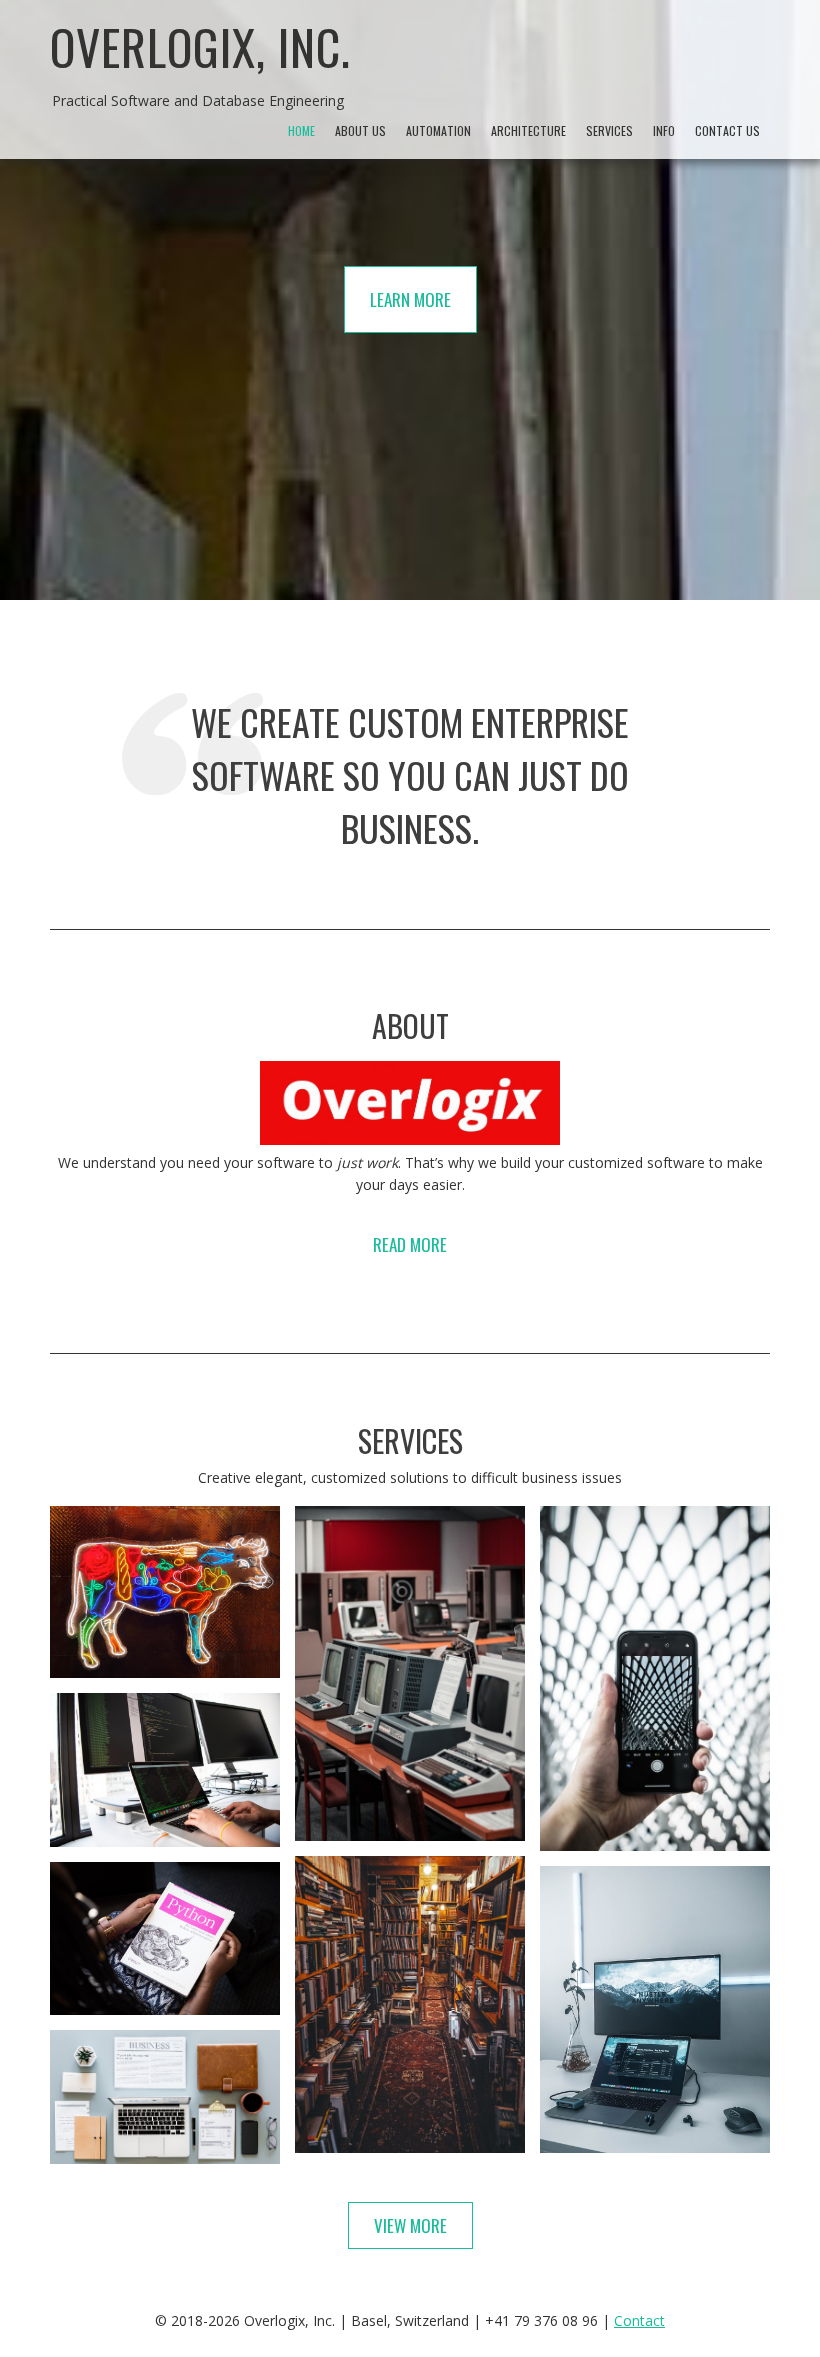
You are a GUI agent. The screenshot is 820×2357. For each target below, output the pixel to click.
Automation (438, 130)
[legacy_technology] (410, 1673)
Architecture (528, 130)
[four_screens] (165, 1769)
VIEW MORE (410, 2225)
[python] (165, 1938)
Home (301, 130)
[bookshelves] (410, 2005)
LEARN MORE (410, 299)
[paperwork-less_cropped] (165, 2097)
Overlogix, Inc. (200, 46)
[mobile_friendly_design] (655, 1678)
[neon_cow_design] (165, 1592)
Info (664, 130)
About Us (360, 130)
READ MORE (410, 1244)
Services (609, 130)
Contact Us (727, 130)
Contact (639, 2320)
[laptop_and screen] (655, 2009)
